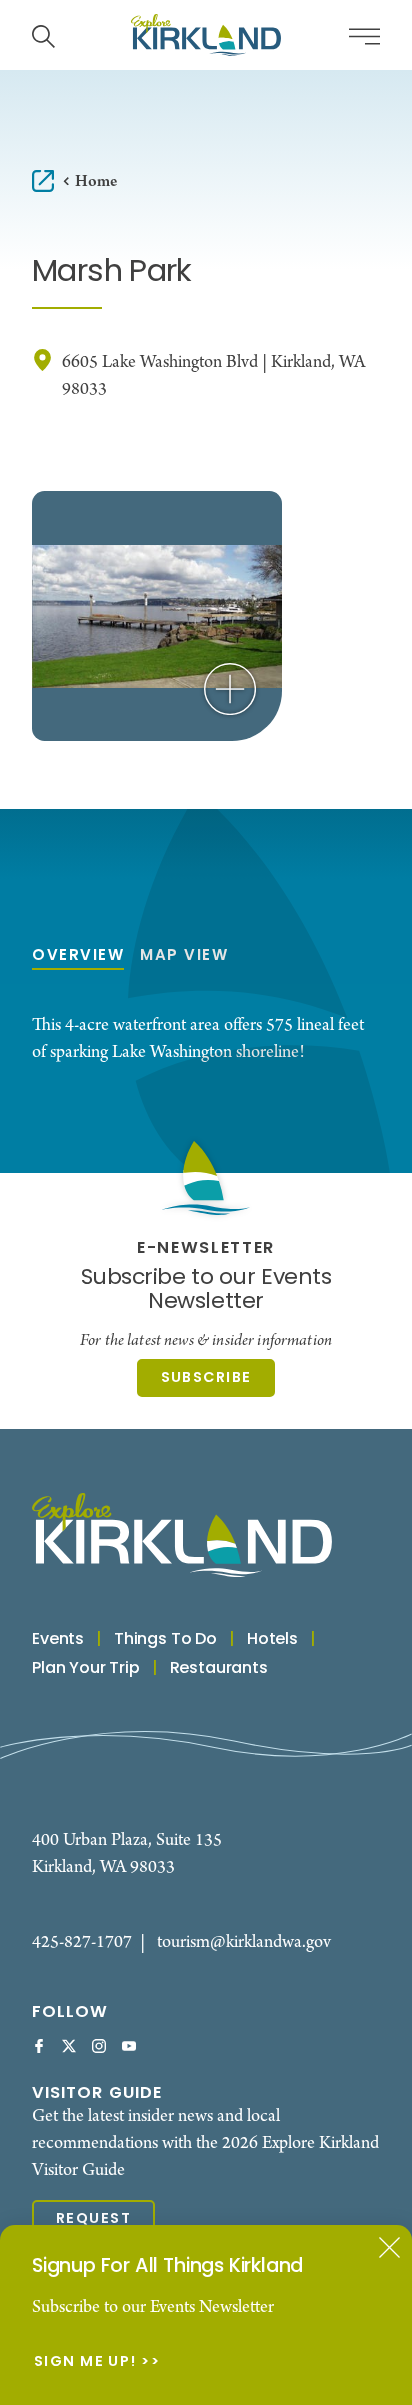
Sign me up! (85, 2363)
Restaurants (219, 1669)
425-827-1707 (82, 1942)
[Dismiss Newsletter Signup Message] (389, 2247)
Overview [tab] (78, 956)
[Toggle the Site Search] (43, 34)
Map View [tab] (184, 956)
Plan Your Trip (86, 1669)
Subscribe (206, 1378)
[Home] (206, 35)
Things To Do (165, 1640)
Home (96, 181)
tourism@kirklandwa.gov (244, 1942)
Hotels (272, 1640)
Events (58, 1640)
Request (93, 2219)
